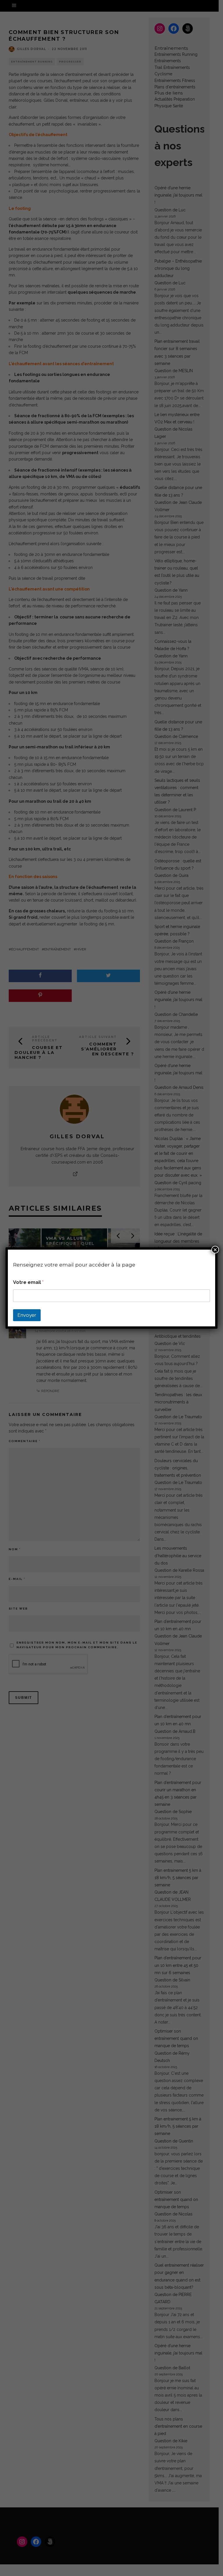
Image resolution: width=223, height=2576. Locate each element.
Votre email (28, 1282)
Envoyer (27, 1315)
